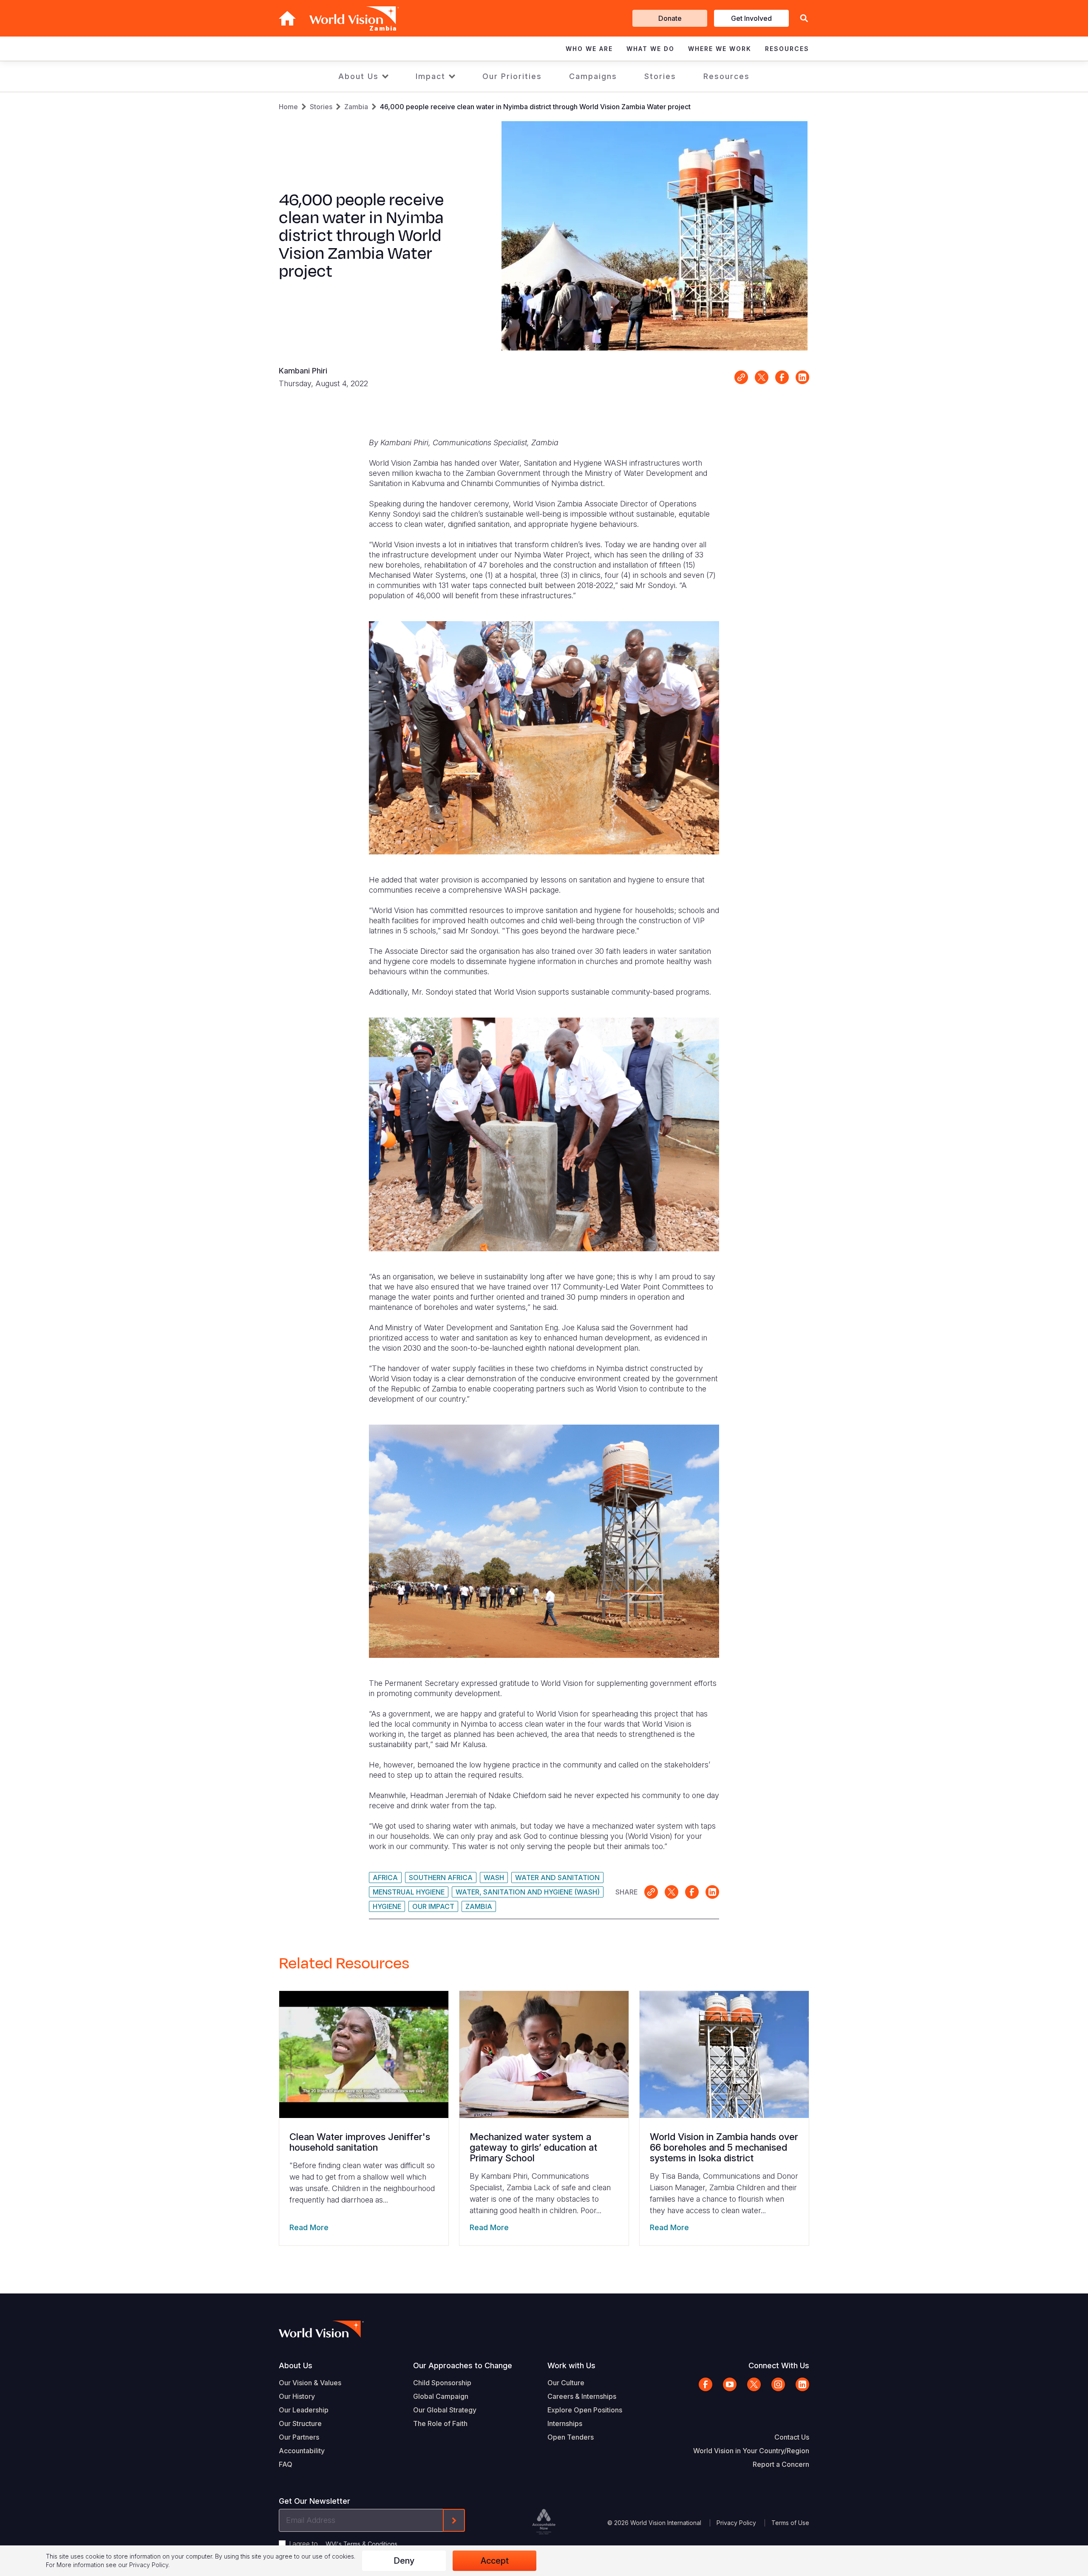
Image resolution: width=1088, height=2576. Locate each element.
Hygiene (387, 1906)
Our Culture (566, 2383)
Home (288, 107)
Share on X (762, 377)
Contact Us (792, 2437)
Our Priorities (512, 76)
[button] (804, 18)
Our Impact (433, 1906)
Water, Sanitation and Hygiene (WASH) (528, 1892)
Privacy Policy (736, 2523)
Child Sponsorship (442, 2383)
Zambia (356, 107)
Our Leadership (304, 2410)
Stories (660, 76)
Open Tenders (571, 2437)
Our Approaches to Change (463, 2365)
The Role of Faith (440, 2423)
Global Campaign (441, 2396)
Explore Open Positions (585, 2410)
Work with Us (571, 2365)
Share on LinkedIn (802, 377)
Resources (727, 76)
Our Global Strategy (445, 2410)
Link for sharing (741, 377)
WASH (494, 1878)
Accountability (302, 2451)
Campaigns (593, 76)
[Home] (287, 18)
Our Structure (300, 2423)
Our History (297, 2396)
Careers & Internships (582, 2396)
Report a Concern (781, 2464)
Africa (385, 1878)
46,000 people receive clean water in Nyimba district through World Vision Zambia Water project (535, 107)
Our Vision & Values (310, 2383)
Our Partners (299, 2437)
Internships (565, 2423)
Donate (670, 18)
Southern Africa (441, 1878)
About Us (358, 76)
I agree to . (344, 2544)
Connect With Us (779, 2365)
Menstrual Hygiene (409, 1892)
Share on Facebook (782, 377)
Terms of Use (790, 2523)
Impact (431, 76)
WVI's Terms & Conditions (361, 2544)
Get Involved (751, 18)
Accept (495, 2561)
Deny (404, 2561)
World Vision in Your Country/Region (751, 2451)
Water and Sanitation (557, 1878)
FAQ (286, 2464)
